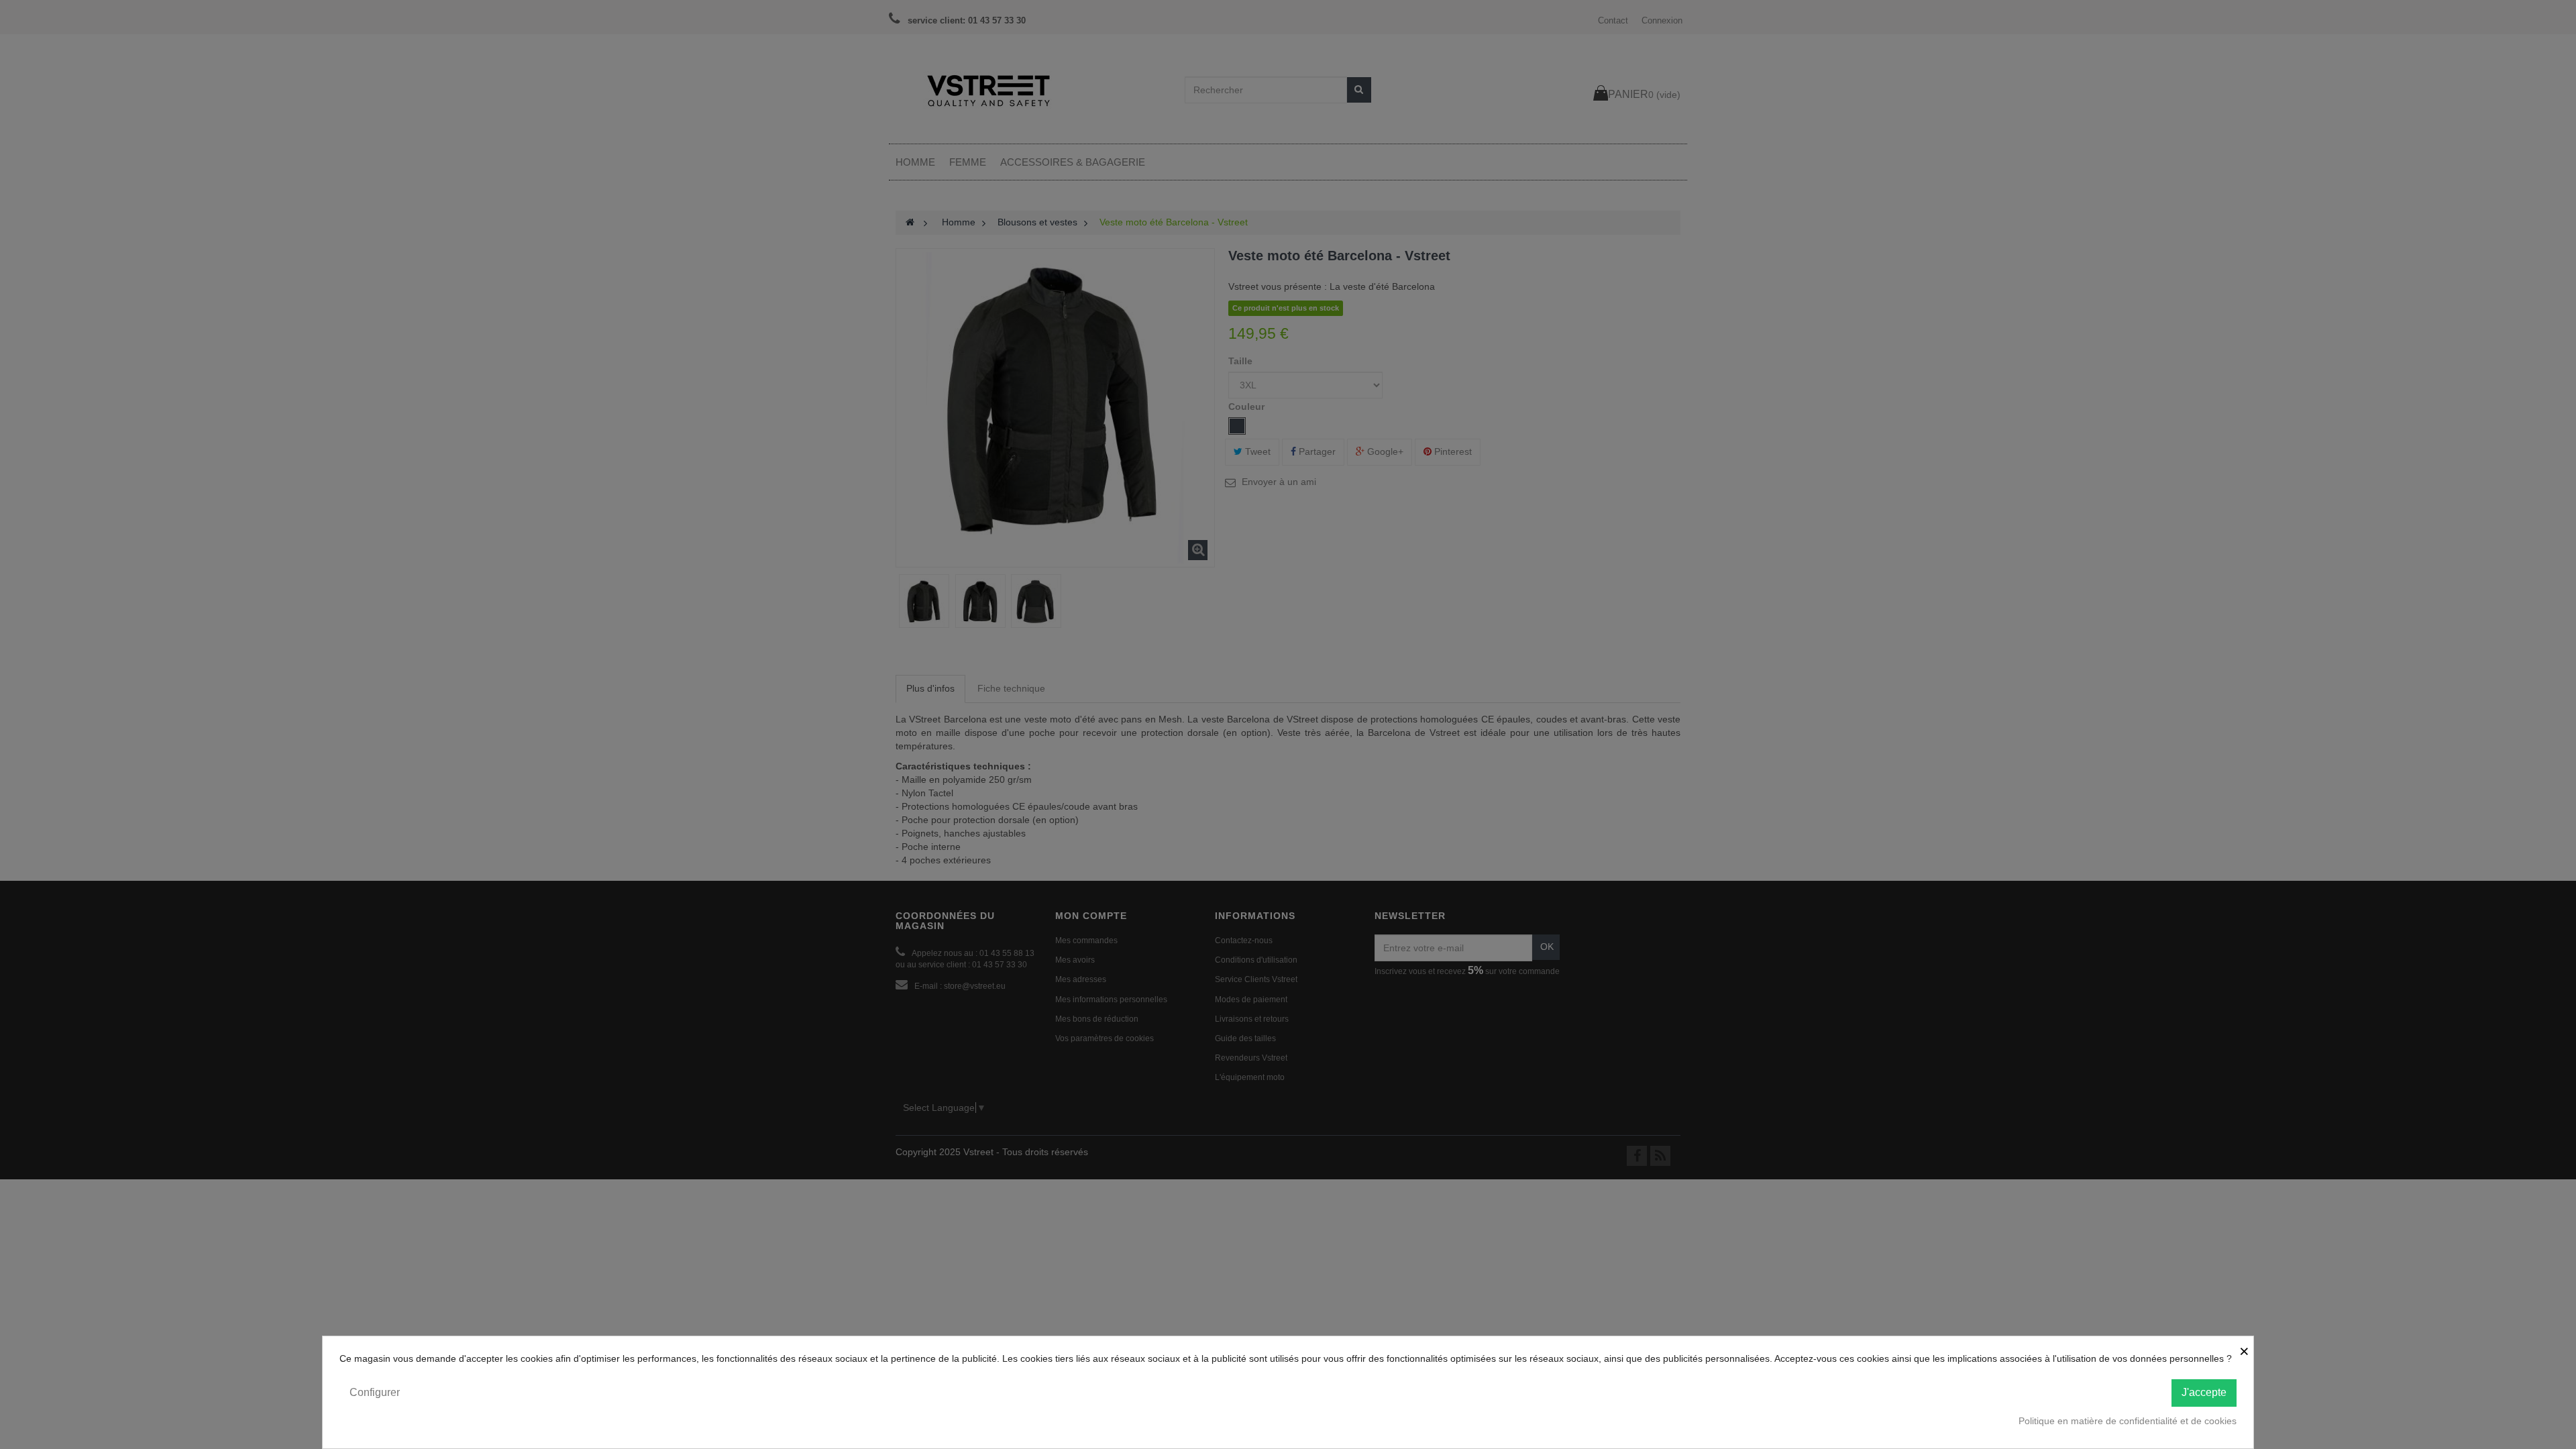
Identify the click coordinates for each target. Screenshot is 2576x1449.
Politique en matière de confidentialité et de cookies (2128, 1421)
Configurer (375, 1392)
